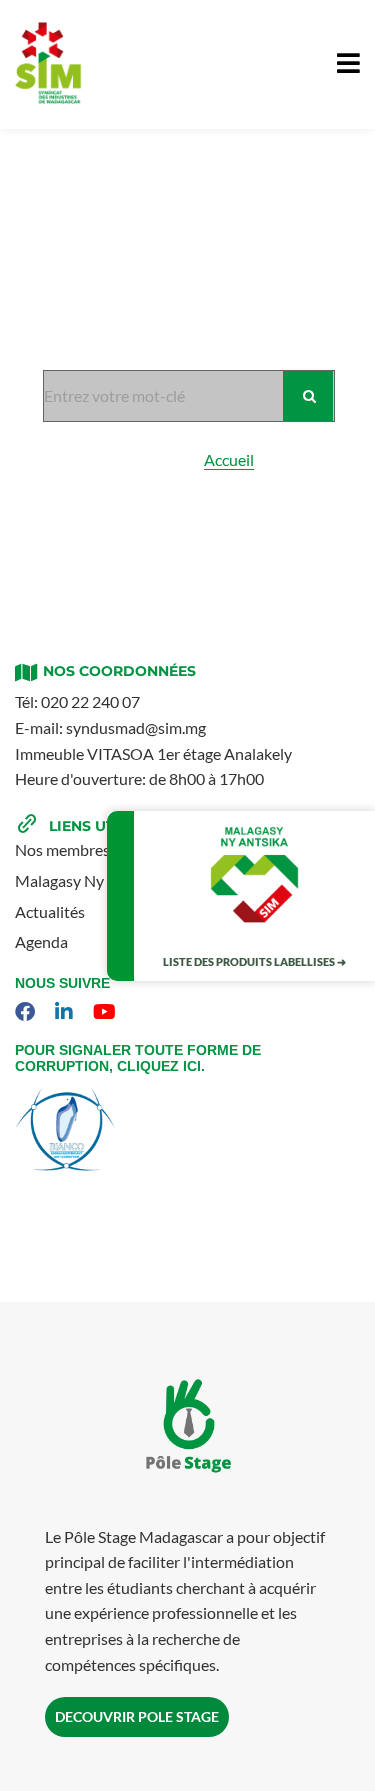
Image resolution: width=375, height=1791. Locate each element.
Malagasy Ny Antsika (87, 880)
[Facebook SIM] (27, 1012)
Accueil (229, 459)
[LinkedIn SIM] (66, 1012)
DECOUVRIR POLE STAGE (137, 1716)
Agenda (41, 941)
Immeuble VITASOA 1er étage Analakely (153, 753)
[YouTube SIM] (107, 1012)
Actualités (50, 911)
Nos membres (62, 849)
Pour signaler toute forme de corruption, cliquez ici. (138, 1058)
